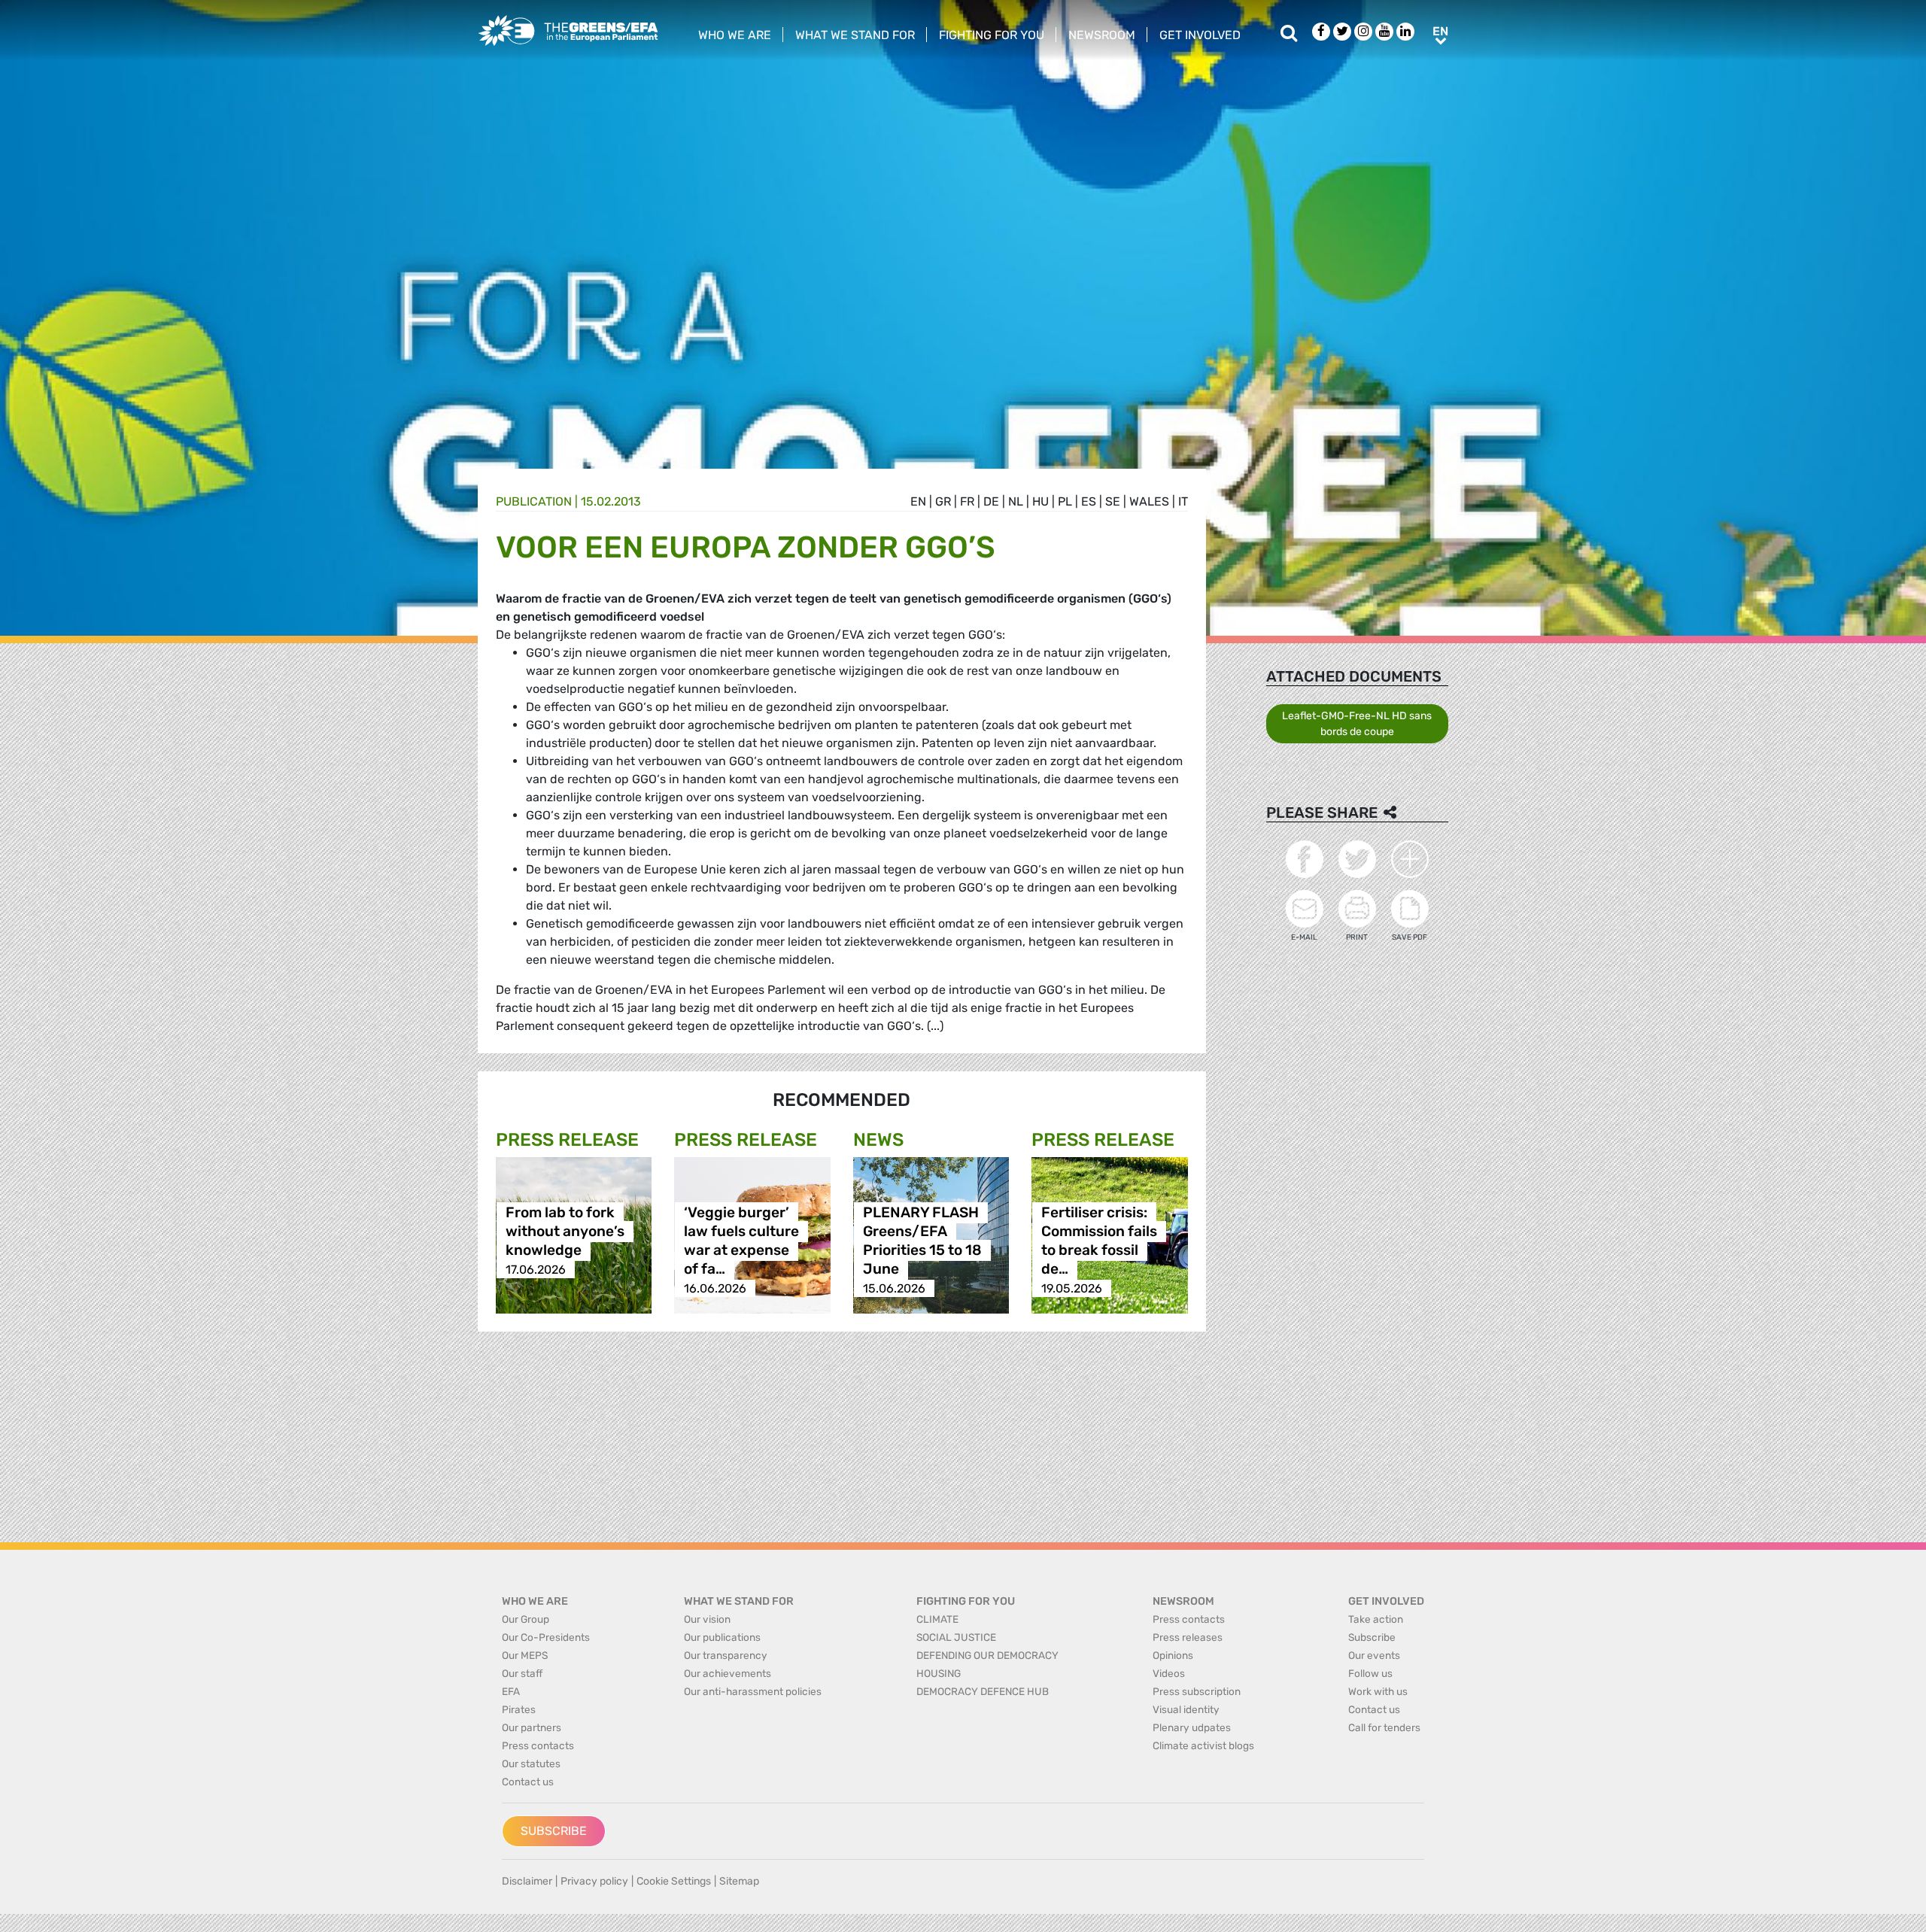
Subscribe (554, 1831)
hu (1040, 501)
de (991, 501)
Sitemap (739, 1881)
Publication (534, 501)
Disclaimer (527, 1881)
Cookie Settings (674, 1881)
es (1089, 501)
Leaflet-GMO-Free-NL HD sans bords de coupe (1357, 724)
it (1183, 501)
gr (943, 501)
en (918, 501)
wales (1149, 501)
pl (1065, 501)
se (1113, 501)
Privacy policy (594, 1881)
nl (1016, 501)
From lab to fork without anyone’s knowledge (565, 1232)
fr (967, 501)
